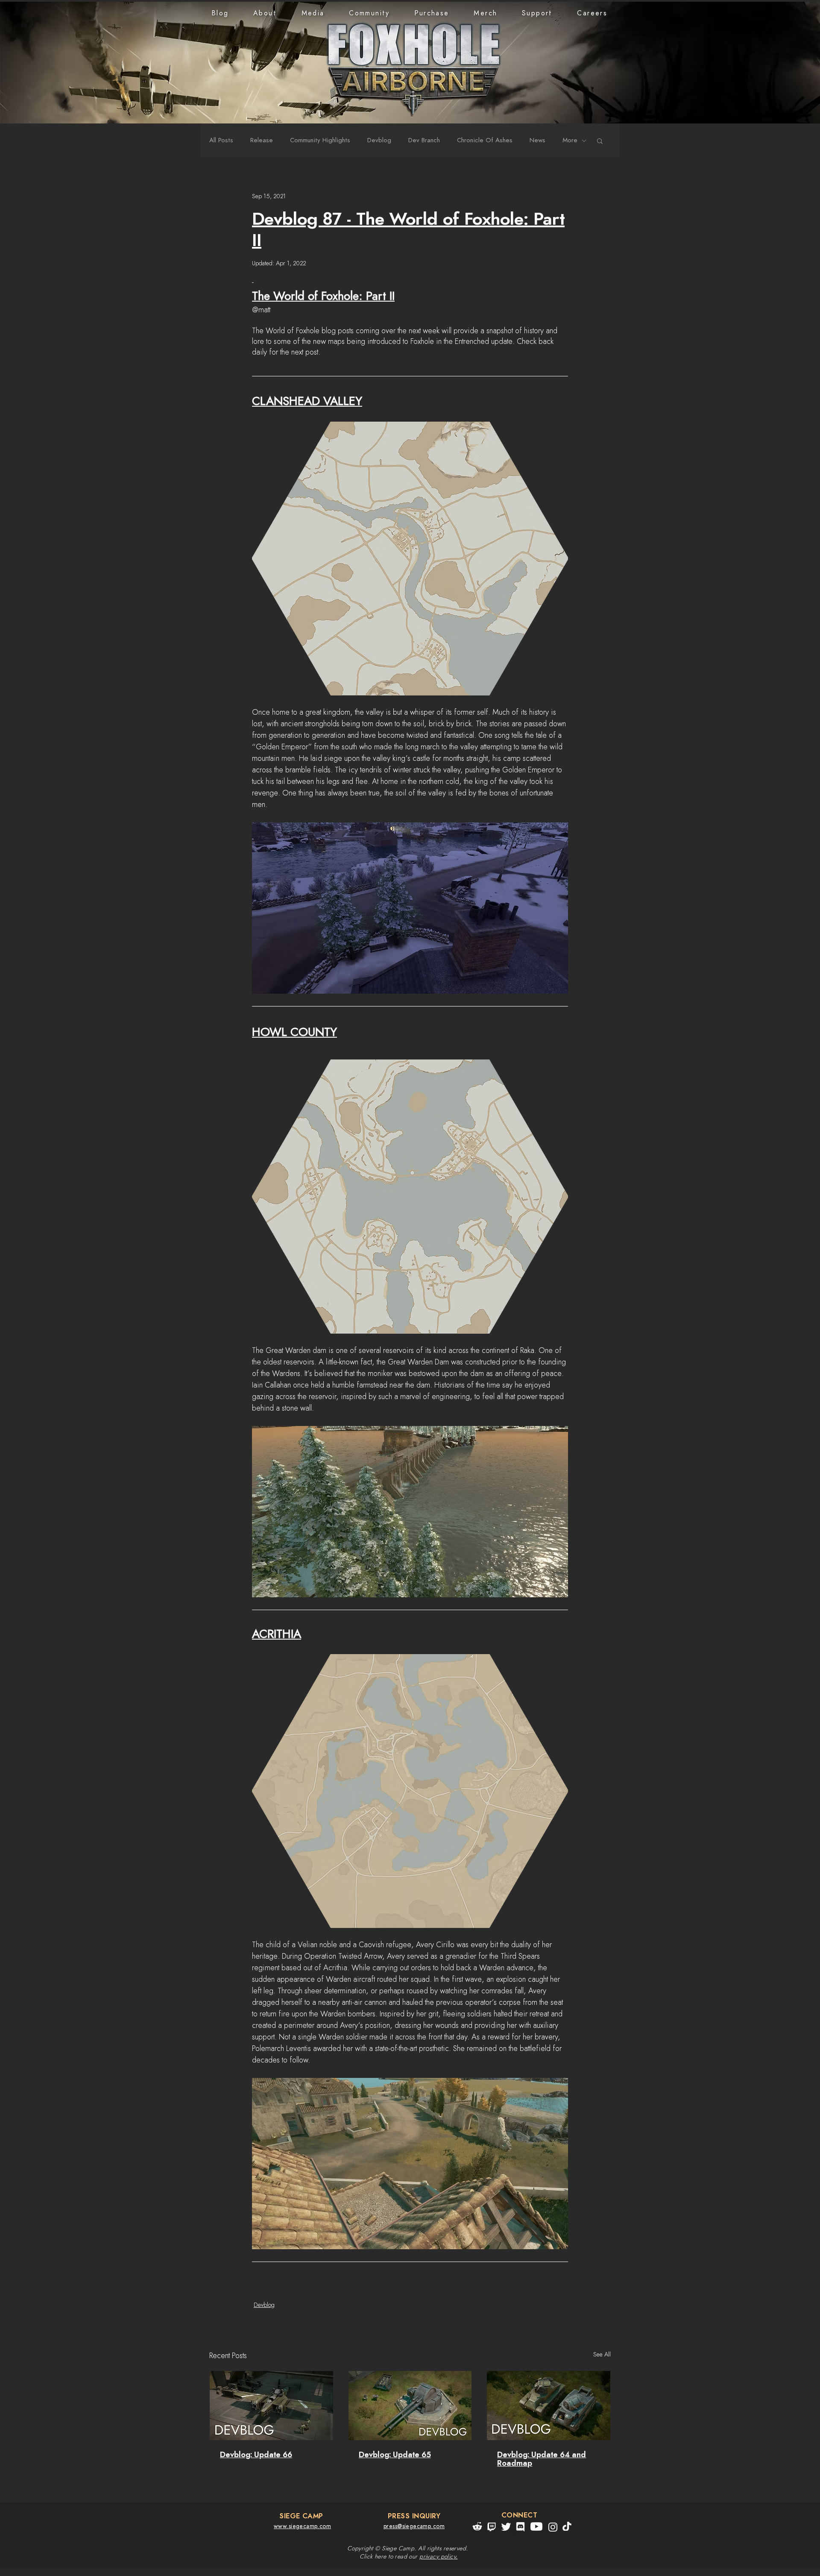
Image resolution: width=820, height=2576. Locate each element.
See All (602, 2355)
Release (262, 140)
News (537, 140)
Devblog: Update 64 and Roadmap (542, 2459)
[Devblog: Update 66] (271, 2406)
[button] (265, 13)
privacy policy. (438, 2557)
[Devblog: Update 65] (410, 2406)
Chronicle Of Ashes (485, 140)
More (570, 140)
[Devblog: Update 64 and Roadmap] (549, 2406)
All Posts (221, 140)
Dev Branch (424, 140)
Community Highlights (320, 140)
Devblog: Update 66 (256, 2455)
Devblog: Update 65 (395, 2455)
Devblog (379, 140)
